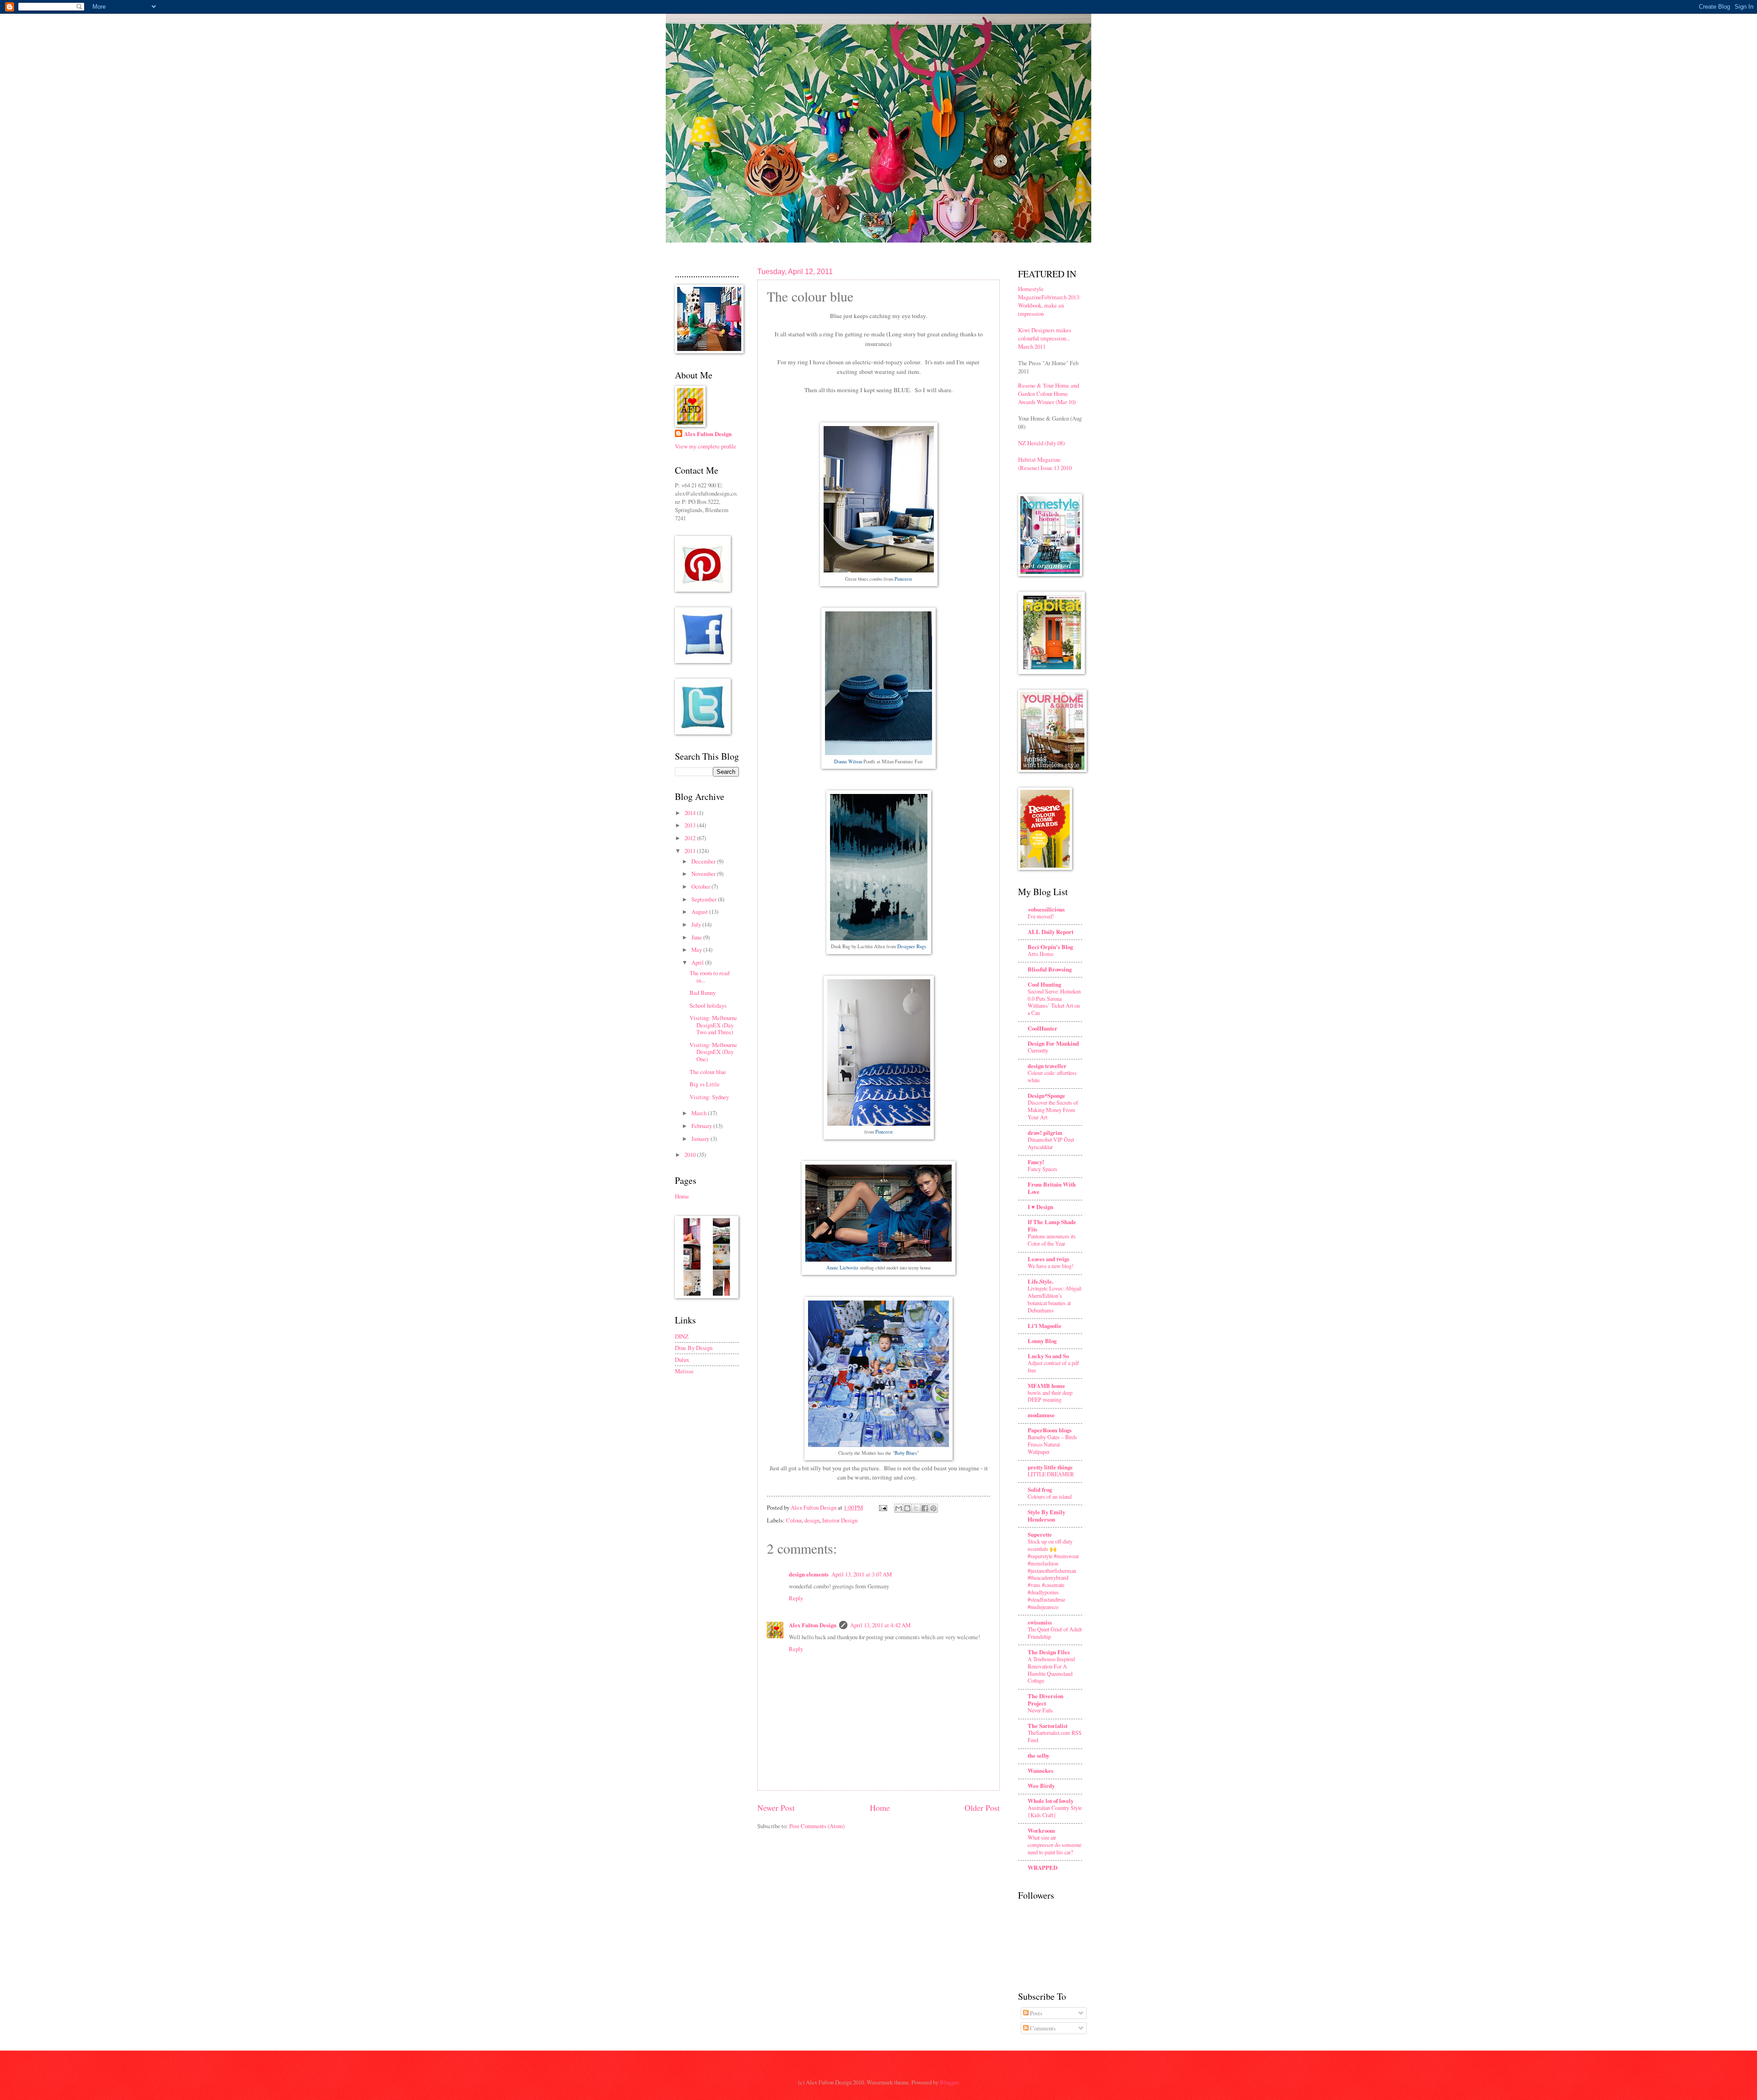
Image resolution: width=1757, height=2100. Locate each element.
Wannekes (1040, 1771)
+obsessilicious (1046, 909)
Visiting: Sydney (709, 1097)
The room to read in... (709, 976)
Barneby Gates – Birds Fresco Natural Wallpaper (1052, 1444)
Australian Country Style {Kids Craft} (1055, 1811)
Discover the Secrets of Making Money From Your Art (1053, 1110)
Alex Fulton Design (813, 1625)
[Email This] (899, 1508)
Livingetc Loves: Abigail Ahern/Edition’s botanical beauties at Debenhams (1054, 1299)
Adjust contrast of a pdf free (1053, 1366)
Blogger (949, 2082)
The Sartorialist (1048, 1726)
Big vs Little (705, 1084)
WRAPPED (1043, 1868)
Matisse (684, 1371)
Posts (1035, 2013)
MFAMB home (1046, 1386)
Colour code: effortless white (1052, 1076)
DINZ (682, 1336)
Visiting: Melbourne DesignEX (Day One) (713, 1052)
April (698, 962)
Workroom (1041, 1830)
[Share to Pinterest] (933, 1508)
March (700, 1113)
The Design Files (1049, 1652)
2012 (691, 838)
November (704, 874)
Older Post (982, 1808)
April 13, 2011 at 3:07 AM (862, 1574)
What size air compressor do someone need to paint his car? (1054, 1845)
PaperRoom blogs (1050, 1430)
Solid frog (1040, 1490)
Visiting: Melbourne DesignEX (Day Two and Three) (713, 1025)
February (702, 1126)
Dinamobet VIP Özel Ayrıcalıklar (1051, 1143)
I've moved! (1041, 916)
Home (880, 1808)
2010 (691, 1155)
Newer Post (776, 1808)
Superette (1040, 1534)
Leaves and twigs (1048, 1259)
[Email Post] (882, 1507)
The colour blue (708, 1072)
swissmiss (1040, 1622)
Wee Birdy (1041, 1786)
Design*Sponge (1046, 1096)
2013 (691, 825)
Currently (1038, 1050)
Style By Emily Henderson (1046, 1516)
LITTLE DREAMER (1051, 1474)
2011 (691, 851)
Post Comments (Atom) (817, 1826)
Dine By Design (694, 1348)
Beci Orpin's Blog (1050, 947)
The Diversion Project (1046, 1700)
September (705, 899)
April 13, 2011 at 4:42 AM (880, 1625)
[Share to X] (916, 1508)
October (701, 886)
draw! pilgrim (1045, 1133)
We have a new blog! (1051, 1266)
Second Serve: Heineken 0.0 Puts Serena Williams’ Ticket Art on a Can (1054, 1002)
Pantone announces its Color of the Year (1052, 1240)
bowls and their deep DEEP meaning (1050, 1396)
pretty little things (1050, 1467)
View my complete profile (706, 446)
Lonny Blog (1042, 1341)
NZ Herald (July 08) (1041, 443)
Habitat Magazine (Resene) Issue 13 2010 (1045, 464)
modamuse (1041, 1415)
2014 (691, 813)
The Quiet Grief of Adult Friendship (1055, 1633)
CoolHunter (1043, 1028)
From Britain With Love (1052, 1188)
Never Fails (1040, 1710)
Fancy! (1036, 1162)
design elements (809, 1574)
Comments (1042, 2028)
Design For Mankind (1053, 1043)
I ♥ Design (1040, 1207)
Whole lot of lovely (1051, 1801)
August (700, 912)
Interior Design (840, 1520)
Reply (796, 1598)
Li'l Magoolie (1045, 1326)
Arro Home (1040, 954)
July (697, 924)
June (697, 937)
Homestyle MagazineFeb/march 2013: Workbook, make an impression (1049, 301)
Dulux (682, 1360)
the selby (1038, 1755)
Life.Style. (1040, 1281)
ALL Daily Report (1051, 932)
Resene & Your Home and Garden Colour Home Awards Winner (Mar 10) (1048, 394)
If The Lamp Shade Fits (1052, 1225)
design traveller (1047, 1066)
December (704, 861)
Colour (794, 1520)
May (697, 950)
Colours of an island (1050, 1496)
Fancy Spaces (1043, 1169)
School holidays (708, 1005)
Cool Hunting (1044, 984)
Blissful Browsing (1050, 969)
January (701, 1139)
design (812, 1520)
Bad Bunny (703, 993)
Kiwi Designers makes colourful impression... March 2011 (1045, 338)
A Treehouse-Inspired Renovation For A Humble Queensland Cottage (1051, 1670)
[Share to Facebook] (925, 1508)
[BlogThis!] (907, 1508)
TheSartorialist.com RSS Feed (1055, 1736)
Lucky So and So (1048, 1356)
